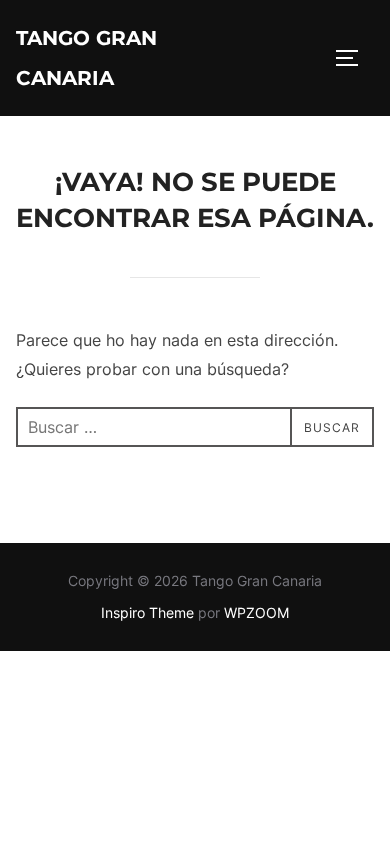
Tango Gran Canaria (86, 58)
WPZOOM (256, 612)
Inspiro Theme (147, 612)
